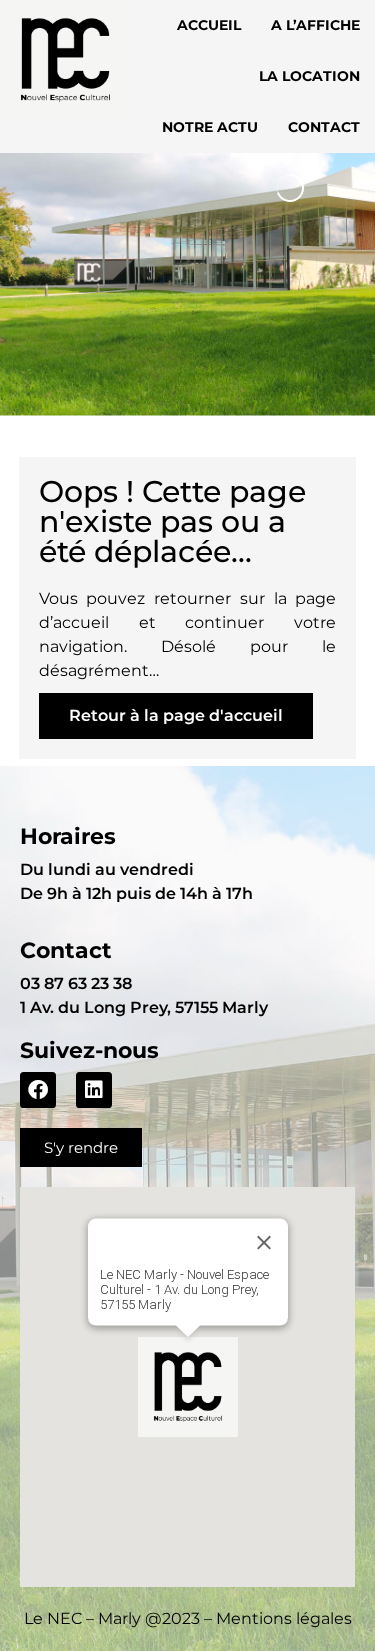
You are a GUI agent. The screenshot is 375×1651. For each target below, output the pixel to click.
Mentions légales (284, 1618)
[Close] (264, 1243)
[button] (188, 1387)
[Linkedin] (94, 1090)
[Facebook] (38, 1090)
